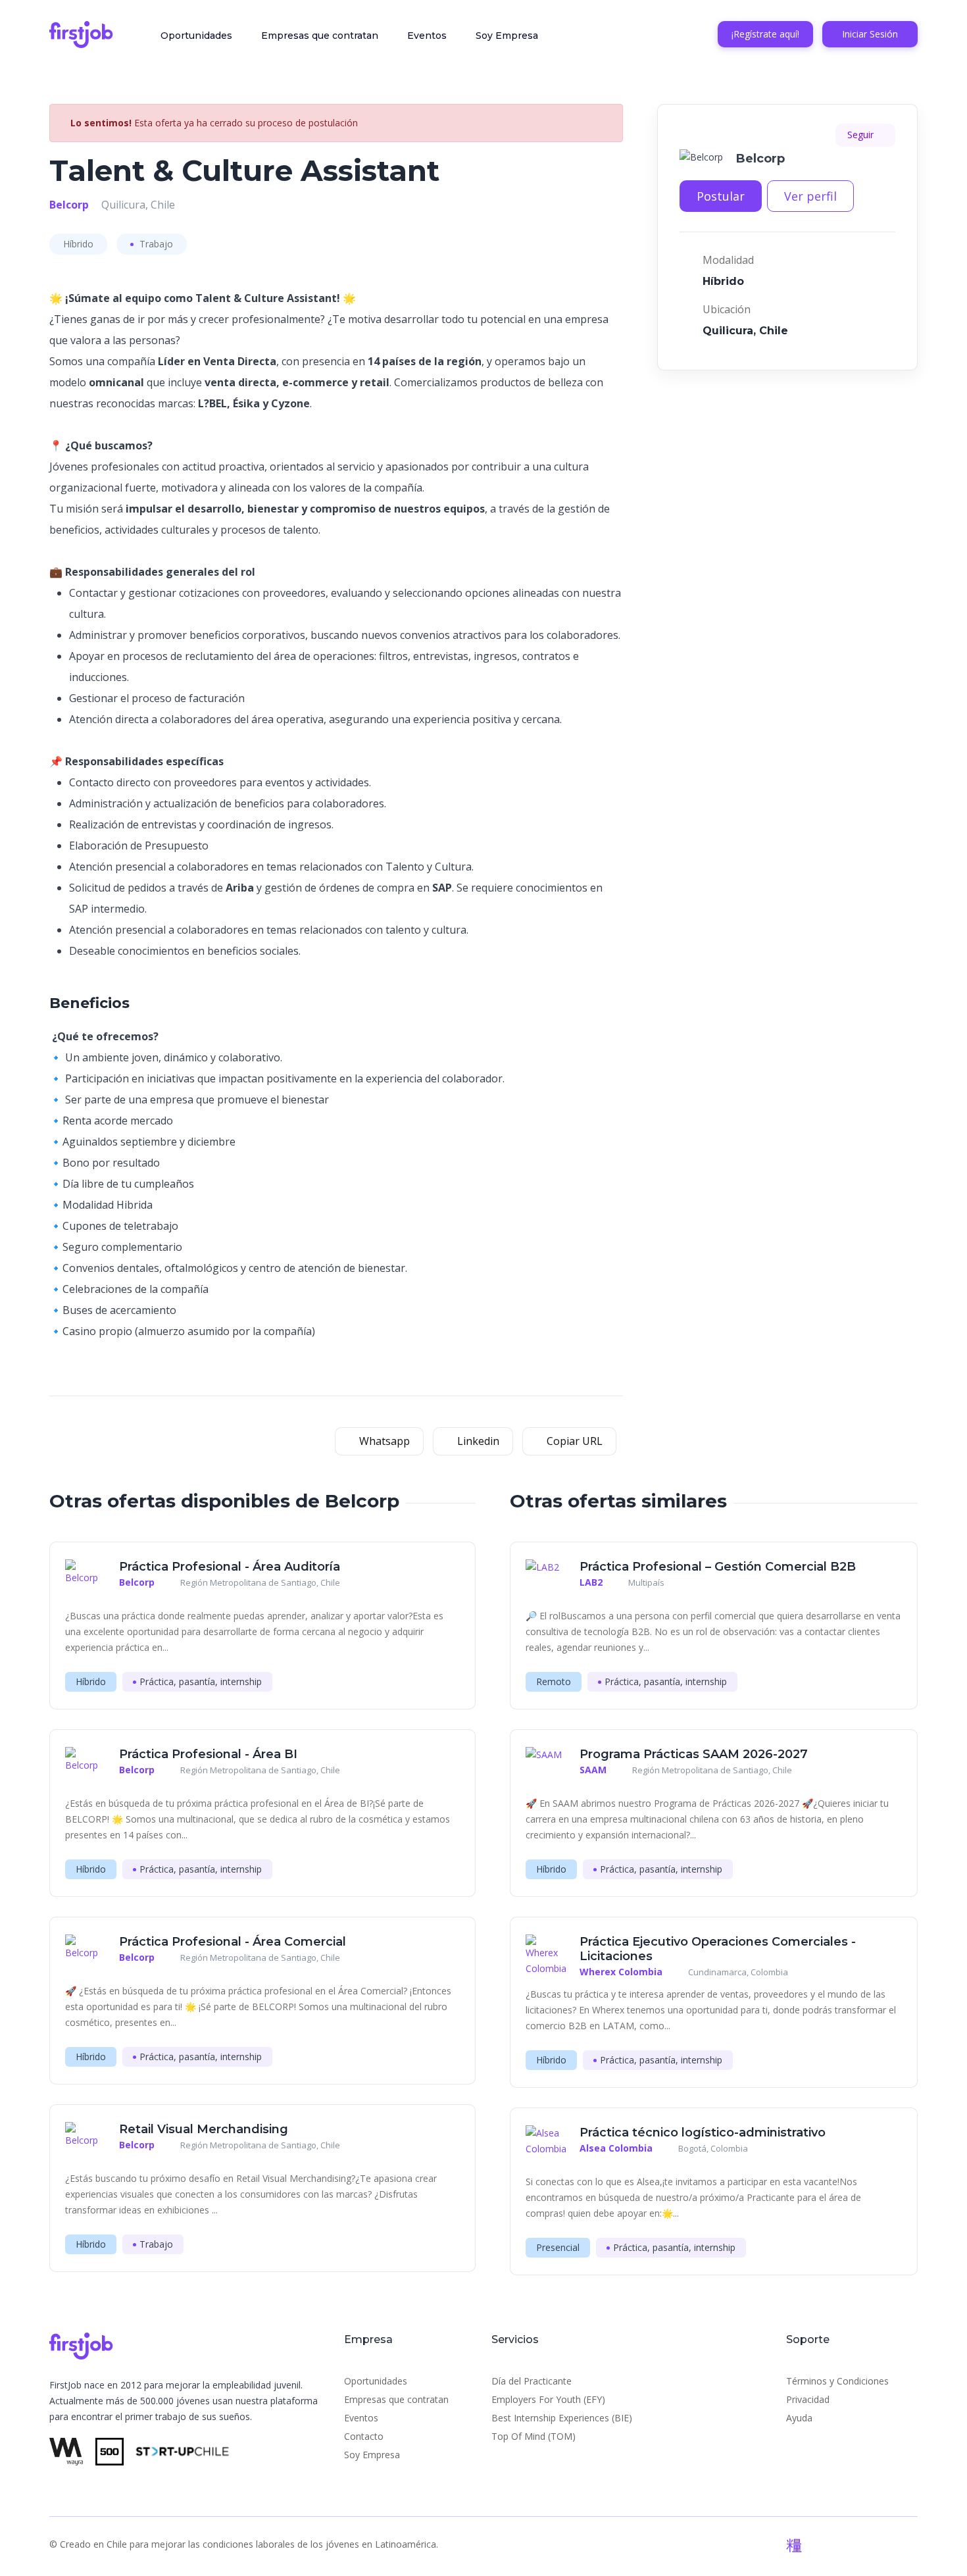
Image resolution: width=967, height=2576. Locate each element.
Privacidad (808, 2399)
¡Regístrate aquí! (765, 34)
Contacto (364, 2436)
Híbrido (78, 244)
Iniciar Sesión (870, 34)
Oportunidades (196, 36)
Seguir (862, 135)
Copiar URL (573, 1441)
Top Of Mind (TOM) (533, 2436)
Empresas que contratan (320, 36)
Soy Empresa (507, 36)
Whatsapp (383, 1441)
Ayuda (799, 2418)
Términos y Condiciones (837, 2381)
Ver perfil (810, 196)
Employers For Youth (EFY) (548, 2399)
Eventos (427, 36)
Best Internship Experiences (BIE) (562, 2418)
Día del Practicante (532, 2381)
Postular (721, 196)
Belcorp (69, 205)
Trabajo (155, 244)
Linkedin (477, 1441)
